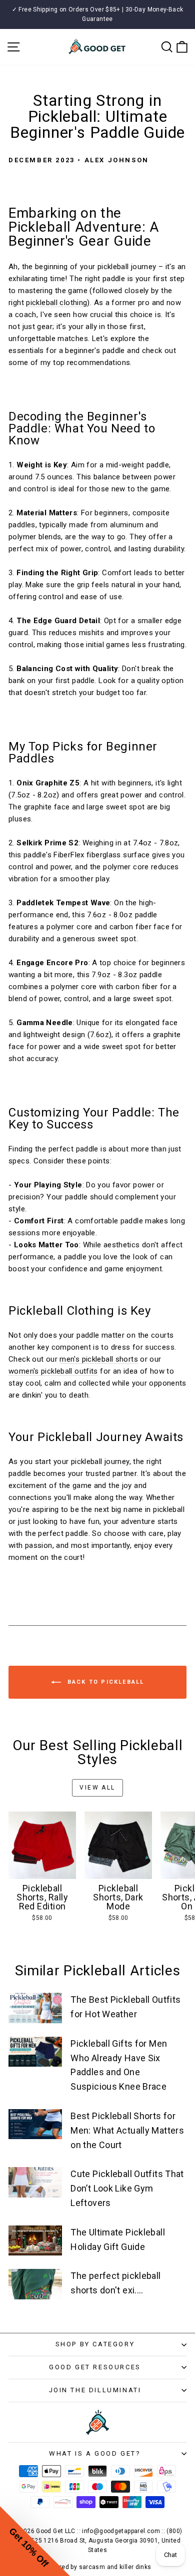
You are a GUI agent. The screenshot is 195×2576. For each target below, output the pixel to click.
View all (97, 1788)
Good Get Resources (95, 2367)
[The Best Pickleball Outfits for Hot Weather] (35, 2008)
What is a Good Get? (95, 2453)
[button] (35, 2541)
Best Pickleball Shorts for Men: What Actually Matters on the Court (127, 2130)
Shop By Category (95, 2344)
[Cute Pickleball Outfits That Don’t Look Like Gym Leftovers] (35, 2182)
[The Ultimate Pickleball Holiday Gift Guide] (35, 2240)
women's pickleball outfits (53, 1371)
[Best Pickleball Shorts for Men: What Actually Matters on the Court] (35, 2124)
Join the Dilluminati (95, 2390)
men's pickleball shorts (99, 1359)
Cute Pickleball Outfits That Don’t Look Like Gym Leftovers (127, 2188)
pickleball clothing (56, 303)
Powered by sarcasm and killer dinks (97, 2567)
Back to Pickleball (105, 1682)
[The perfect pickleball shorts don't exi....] (35, 2284)
